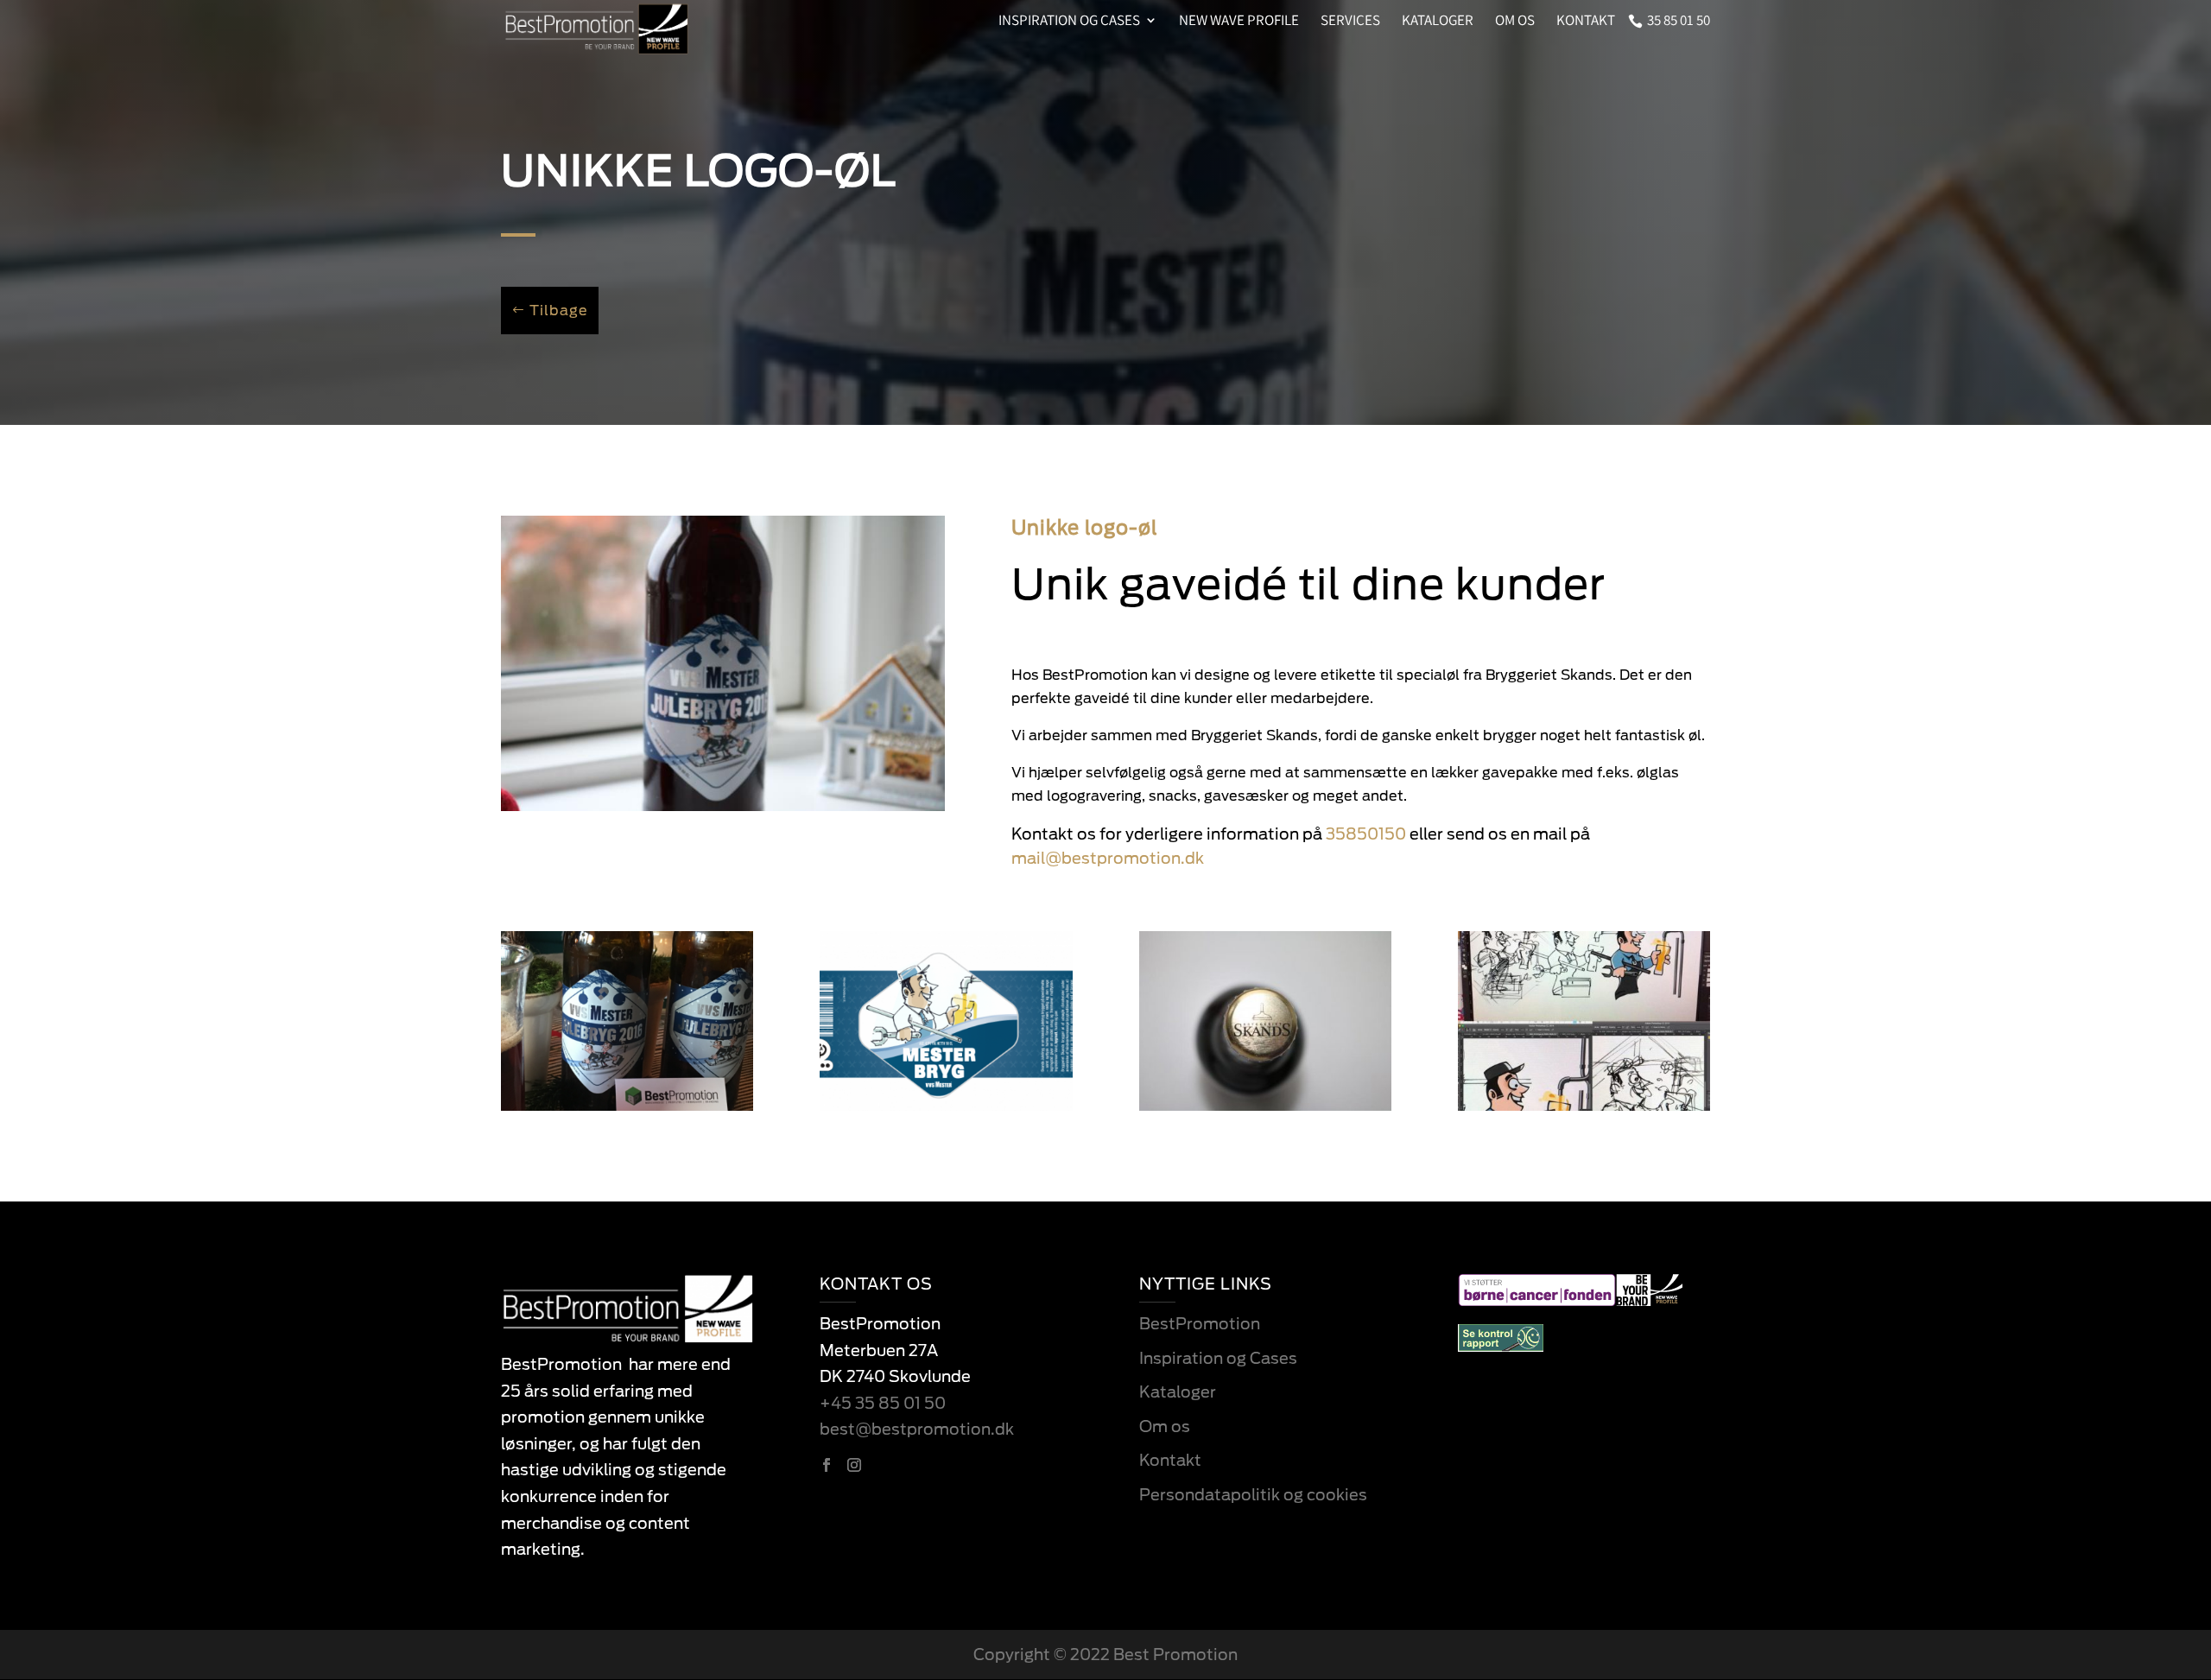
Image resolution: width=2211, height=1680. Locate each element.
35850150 (1366, 834)
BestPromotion (1200, 1324)
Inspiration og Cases (1218, 1358)
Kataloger (1438, 22)
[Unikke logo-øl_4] (1265, 1106)
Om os (1515, 22)
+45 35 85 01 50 (883, 1403)
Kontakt (1586, 22)
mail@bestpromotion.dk (1108, 858)
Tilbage (559, 311)
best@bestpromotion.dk (917, 1429)
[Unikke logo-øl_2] (946, 1106)
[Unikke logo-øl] (723, 806)
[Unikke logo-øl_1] (627, 1106)
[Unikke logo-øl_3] (1584, 1106)
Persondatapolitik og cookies (1253, 1495)
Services (1350, 22)
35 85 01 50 (1679, 22)
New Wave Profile (1239, 22)
